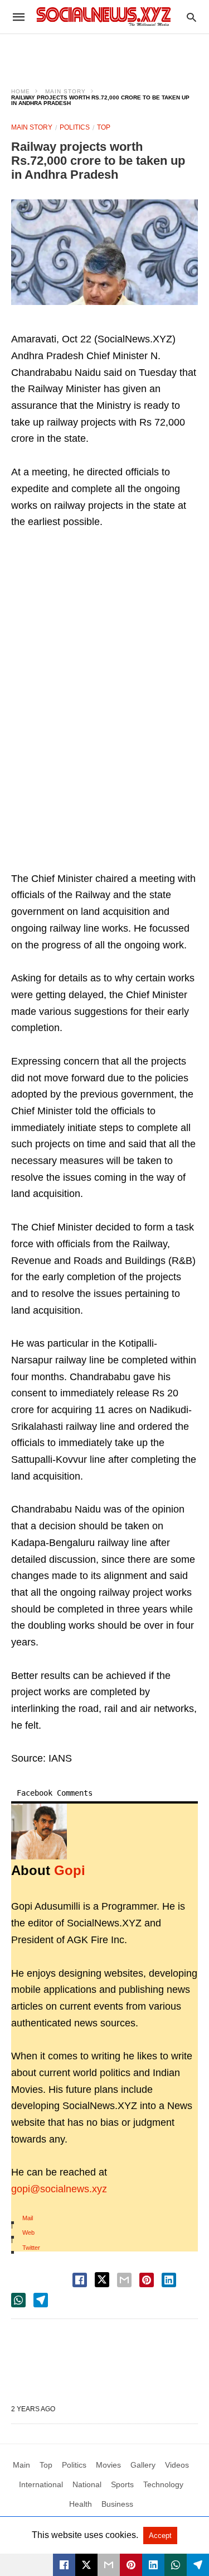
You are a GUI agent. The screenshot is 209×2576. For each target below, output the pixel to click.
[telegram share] (41, 2300)
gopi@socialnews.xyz (59, 2189)
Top (104, 127)
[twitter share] (102, 2280)
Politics (75, 127)
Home (21, 91)
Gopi (70, 1870)
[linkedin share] (169, 2280)
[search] (191, 17)
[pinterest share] (147, 2280)
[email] (109, 2565)
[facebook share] (80, 2280)
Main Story (65, 91)
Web (28, 2232)
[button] (104, 252)
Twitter (31, 2248)
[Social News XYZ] (104, 16)
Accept (160, 2536)
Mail (28, 2218)
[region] (105, 54)
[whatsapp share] (18, 2300)
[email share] (124, 2280)
